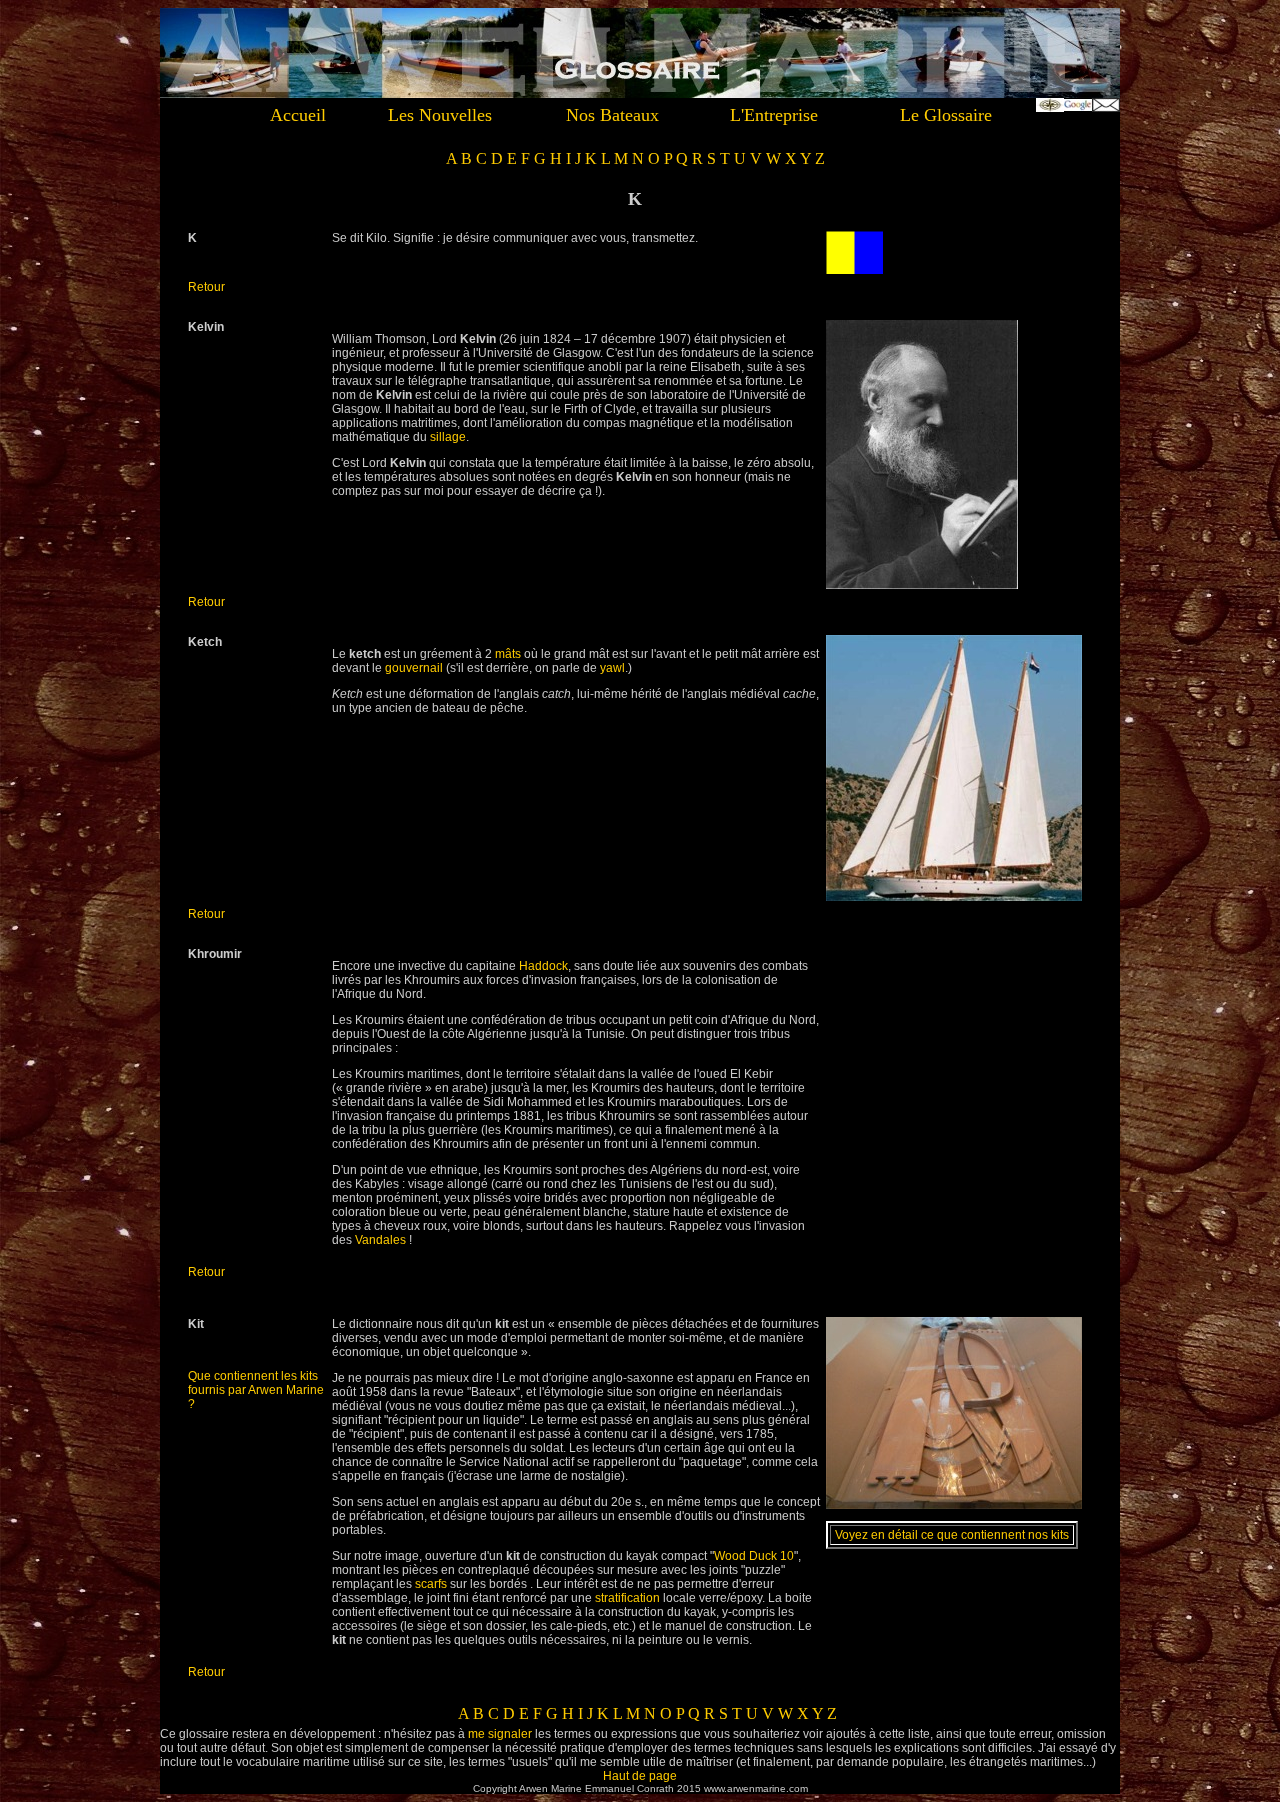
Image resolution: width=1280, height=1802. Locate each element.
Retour (206, 287)
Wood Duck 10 (754, 1556)
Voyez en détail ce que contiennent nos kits (952, 1535)
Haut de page (640, 1776)
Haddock (543, 966)
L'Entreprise (774, 115)
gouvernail (414, 668)
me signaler (500, 1734)
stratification (627, 1598)
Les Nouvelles (440, 115)
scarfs (431, 1584)
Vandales (380, 1240)
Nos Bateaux (612, 115)
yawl (612, 668)
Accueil (298, 115)
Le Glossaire (946, 115)
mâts (508, 654)
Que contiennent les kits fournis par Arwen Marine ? (256, 1390)
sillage (448, 437)
